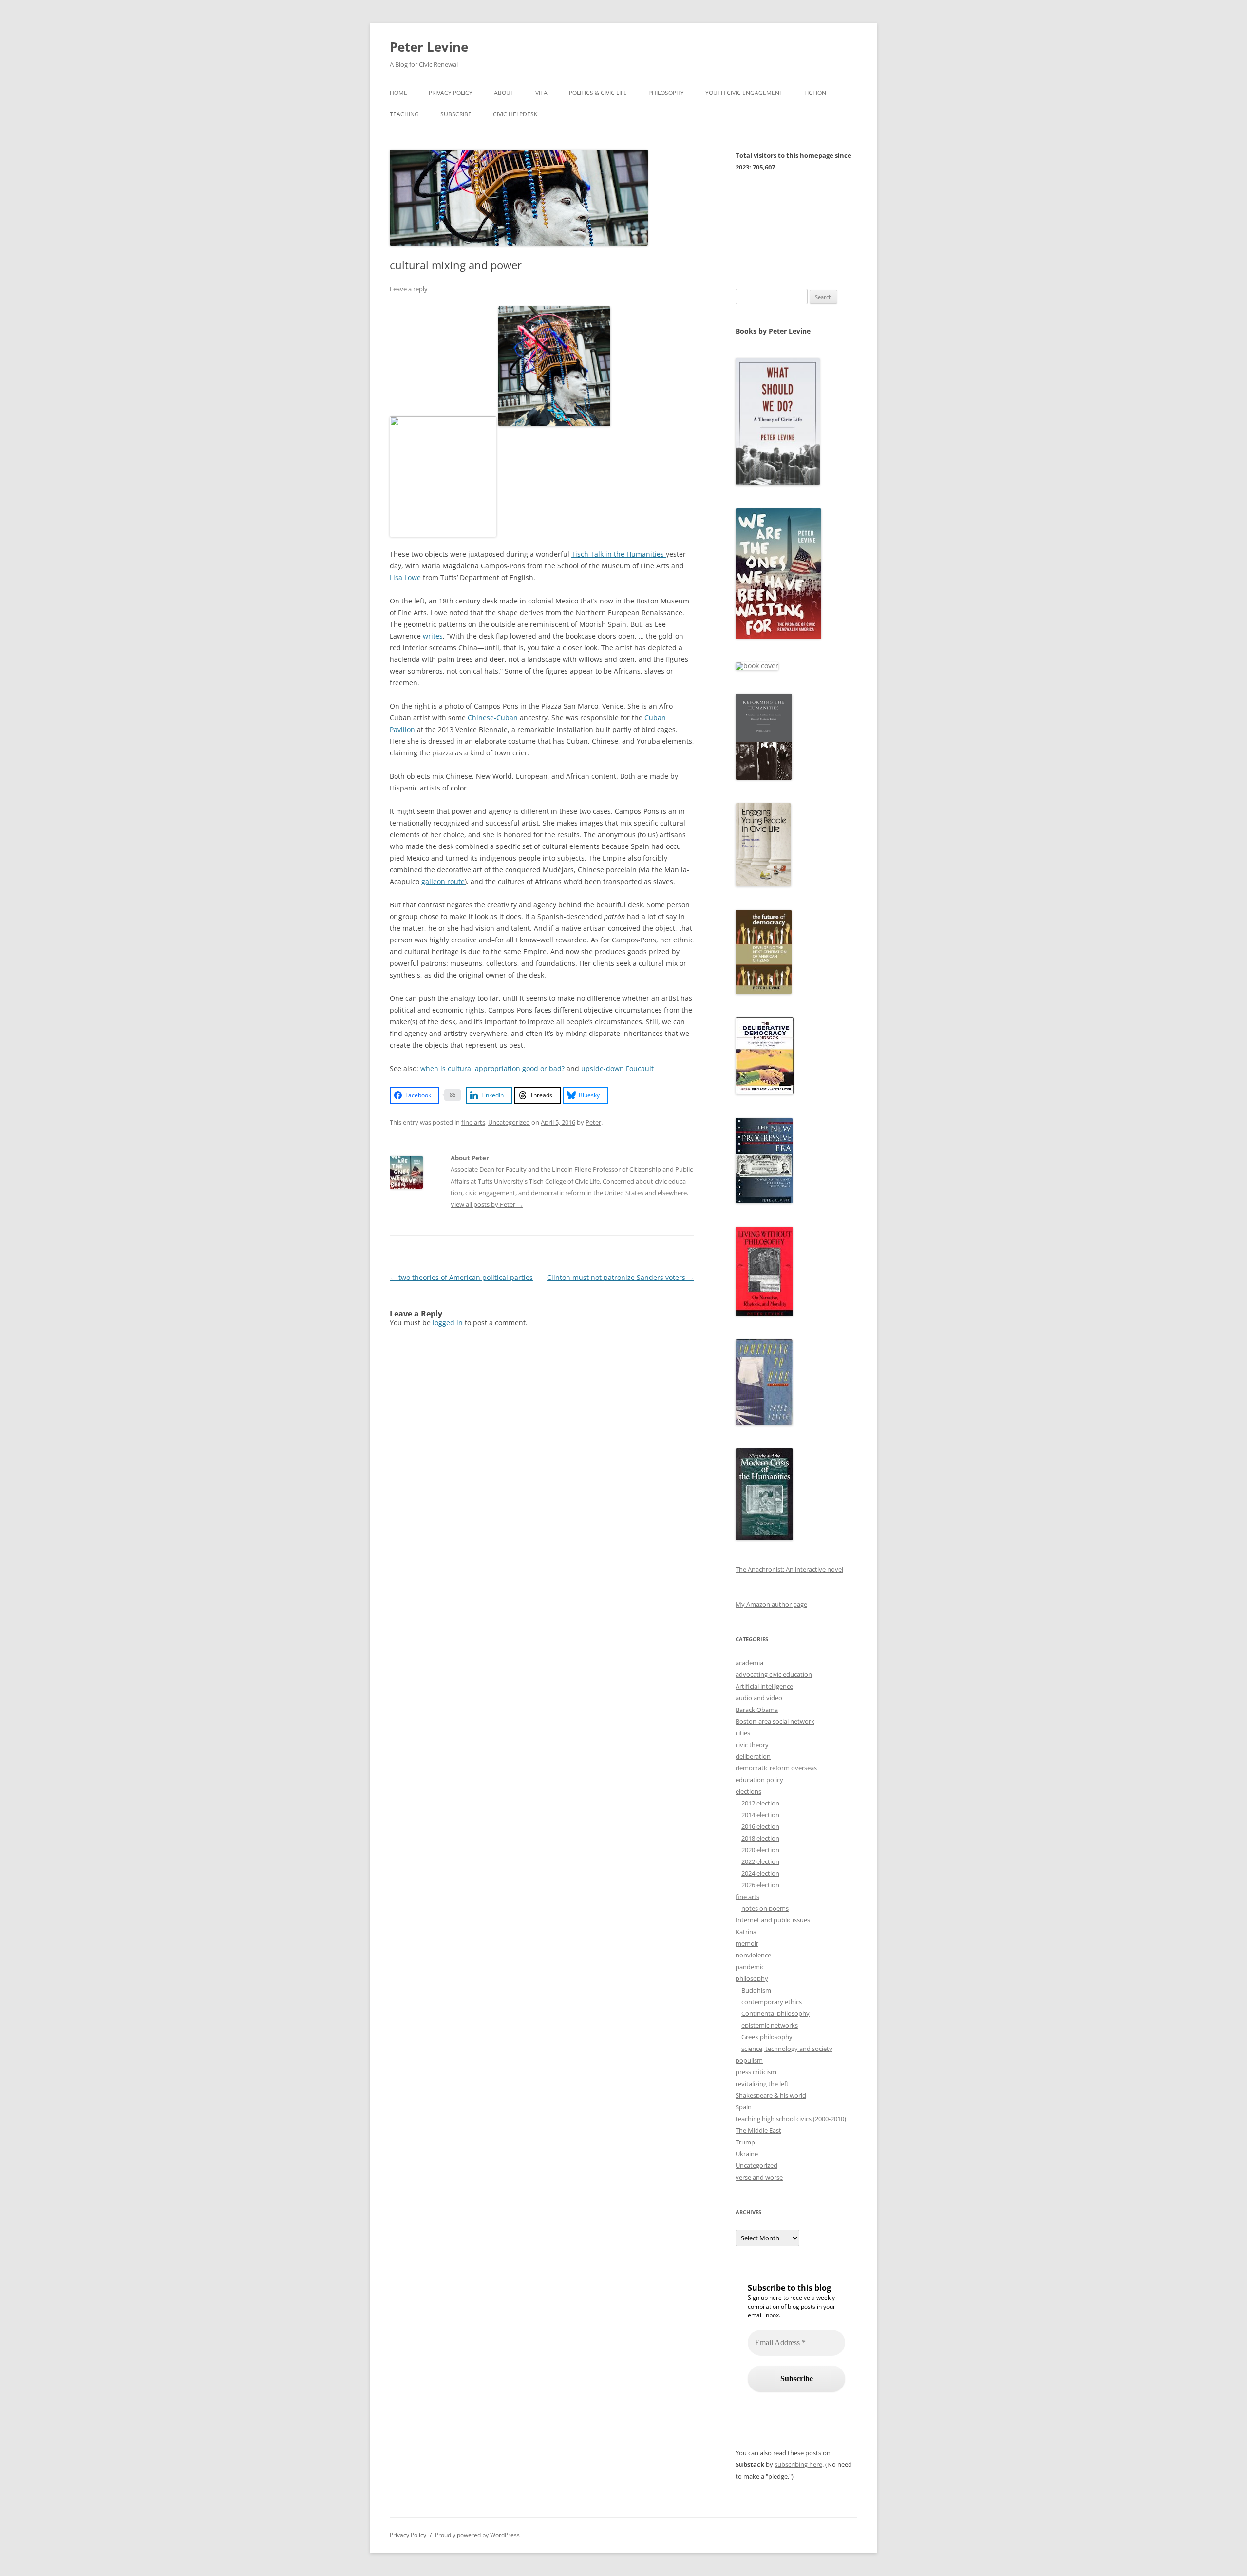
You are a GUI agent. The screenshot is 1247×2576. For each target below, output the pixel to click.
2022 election (760, 1861)
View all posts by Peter (487, 1204)
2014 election (760, 1815)
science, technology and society (787, 2049)
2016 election (760, 1826)
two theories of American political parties (461, 1277)
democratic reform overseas (776, 1768)
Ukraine (747, 2154)
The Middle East (758, 2130)
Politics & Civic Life (598, 93)
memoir (747, 1943)
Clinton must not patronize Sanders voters (621, 1277)
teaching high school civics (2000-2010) (791, 2119)
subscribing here (798, 2464)
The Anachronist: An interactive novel (789, 1569)
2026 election (760, 1885)
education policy (759, 1780)
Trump (745, 2142)
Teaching (404, 114)
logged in (448, 1323)
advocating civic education (774, 1674)
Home (398, 93)
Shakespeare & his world (771, 2095)
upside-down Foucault (617, 1068)
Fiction (815, 93)
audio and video (759, 1698)
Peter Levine (429, 47)
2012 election (760, 1803)
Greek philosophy (767, 2037)
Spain (744, 2107)
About (504, 93)
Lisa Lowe (405, 577)
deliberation (753, 1756)
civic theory (752, 1745)
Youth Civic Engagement (744, 93)
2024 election (760, 1873)
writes (433, 636)
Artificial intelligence (764, 1686)
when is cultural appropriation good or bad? (492, 1068)
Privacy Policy (451, 93)
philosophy (752, 1978)
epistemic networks (770, 2025)
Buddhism (756, 1990)
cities (743, 1733)
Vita (541, 93)
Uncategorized (509, 1122)
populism (749, 2060)
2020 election (760, 1850)
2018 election (760, 1838)
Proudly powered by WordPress (477, 2535)
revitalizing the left (762, 2084)
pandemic (750, 1967)
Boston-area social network (775, 1721)
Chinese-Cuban (493, 718)
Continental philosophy (775, 2013)
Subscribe (456, 114)
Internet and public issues (773, 1920)
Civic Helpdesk (515, 114)
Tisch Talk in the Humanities (619, 554)
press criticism (756, 2072)
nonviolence (753, 1955)
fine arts (473, 1122)
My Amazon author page (771, 1604)
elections (748, 1791)
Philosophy (666, 93)
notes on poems (765, 1908)
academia (749, 1663)
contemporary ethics (772, 2002)
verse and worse (759, 2177)
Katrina (746, 1932)
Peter (593, 1122)
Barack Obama (757, 1710)
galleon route (443, 881)
